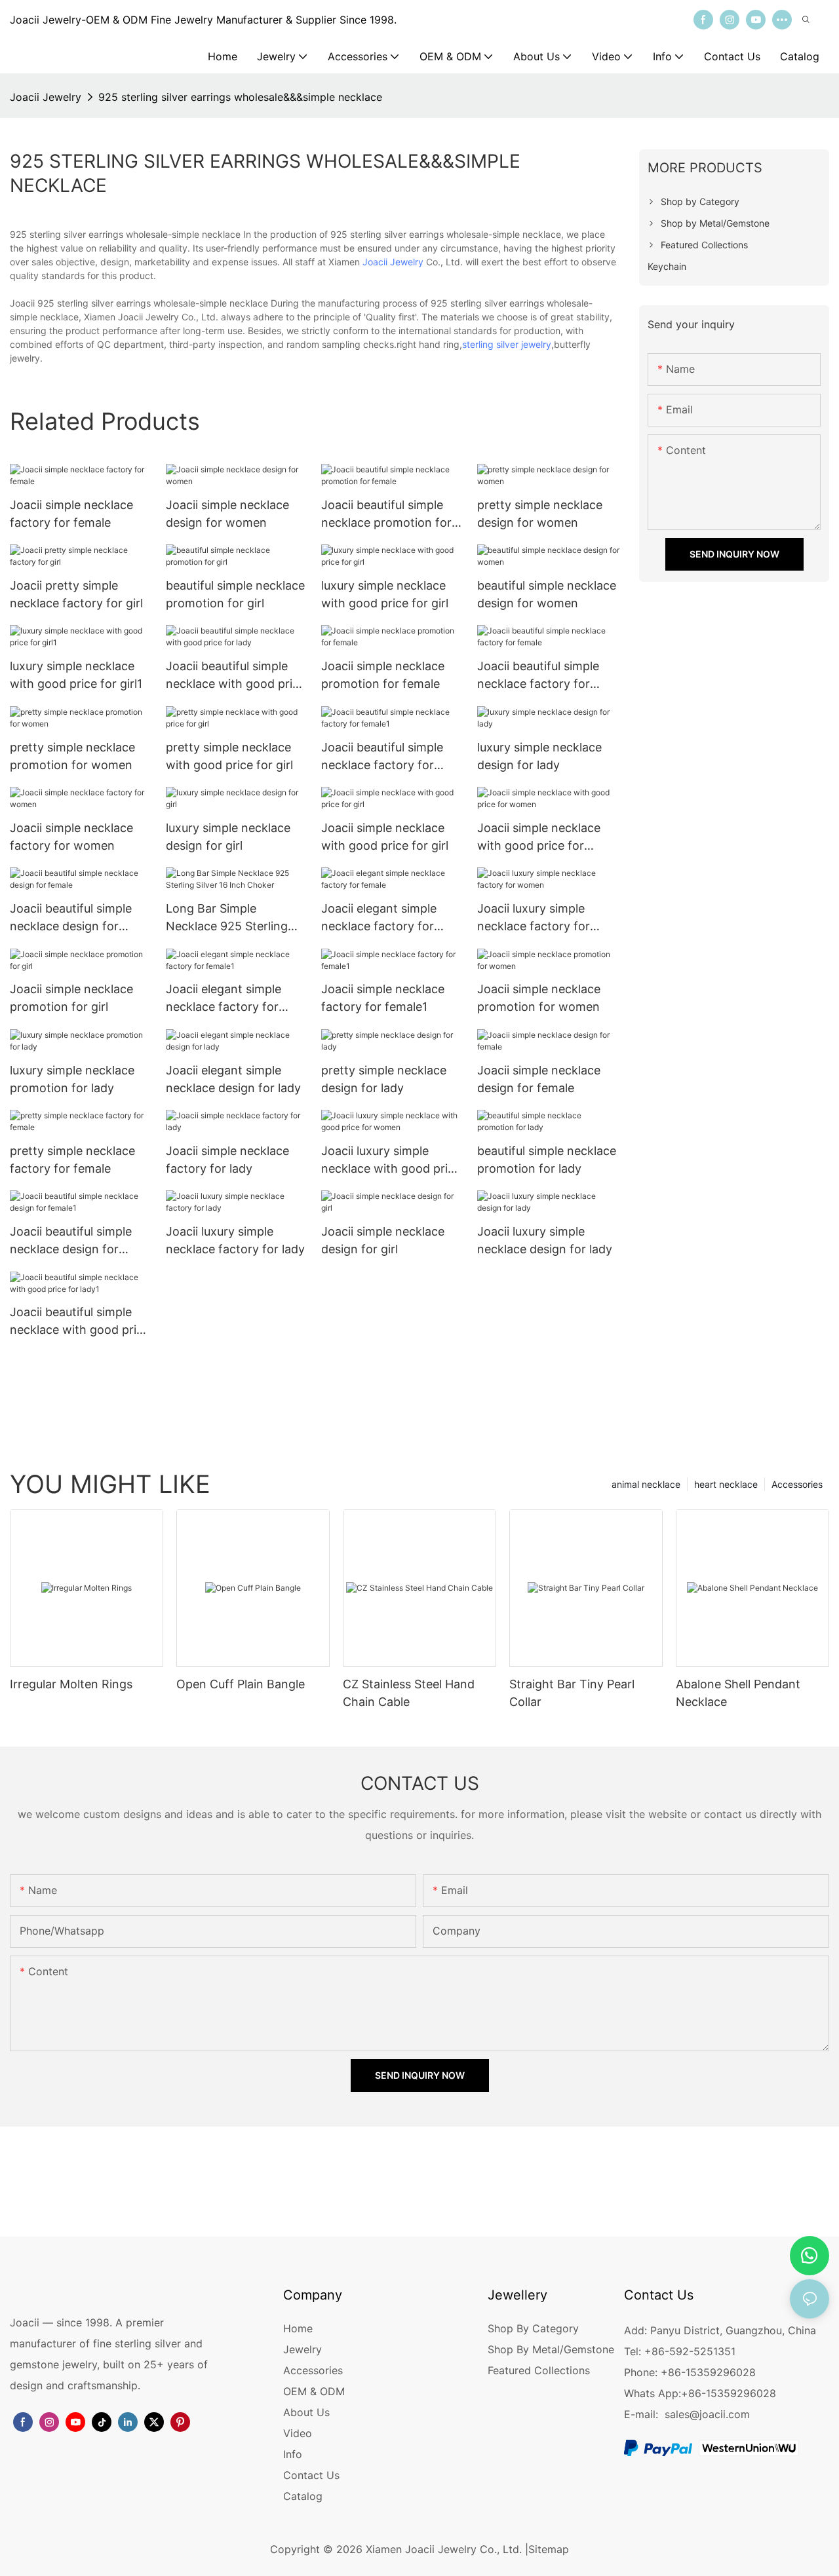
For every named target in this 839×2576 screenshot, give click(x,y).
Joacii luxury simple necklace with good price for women (391, 1161)
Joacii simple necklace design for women (227, 514)
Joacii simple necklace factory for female (71, 514)
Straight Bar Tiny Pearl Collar (572, 1693)
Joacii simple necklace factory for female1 (383, 998)
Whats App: (653, 2393)
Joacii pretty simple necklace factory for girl (76, 594)
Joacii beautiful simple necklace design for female (71, 918)
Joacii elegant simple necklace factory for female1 (224, 999)
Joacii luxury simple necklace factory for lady (235, 1240)
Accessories (797, 1484)
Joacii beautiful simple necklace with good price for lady (236, 676)
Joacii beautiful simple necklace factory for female (538, 676)
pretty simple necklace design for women (540, 514)
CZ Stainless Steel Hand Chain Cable (409, 1693)
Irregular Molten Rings (71, 1684)
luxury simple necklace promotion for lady (72, 1079)
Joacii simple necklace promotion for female (383, 675)
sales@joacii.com (707, 2414)
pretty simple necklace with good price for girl (229, 756)
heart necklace (726, 1484)
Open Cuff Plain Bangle (241, 1684)
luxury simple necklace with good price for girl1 (76, 675)
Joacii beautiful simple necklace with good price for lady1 (80, 1322)
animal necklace (646, 1484)
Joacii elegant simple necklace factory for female (379, 918)
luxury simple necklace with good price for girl (385, 594)
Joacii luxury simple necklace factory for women (534, 918)
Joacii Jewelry (46, 97)
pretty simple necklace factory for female (72, 1160)
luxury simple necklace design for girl (228, 837)
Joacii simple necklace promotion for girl (71, 998)
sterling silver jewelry (507, 344)
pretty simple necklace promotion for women (72, 756)
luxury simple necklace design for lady (539, 756)
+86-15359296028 (729, 2393)
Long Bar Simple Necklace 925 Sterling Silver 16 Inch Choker (227, 918)
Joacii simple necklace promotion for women (539, 998)
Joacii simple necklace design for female (539, 1079)
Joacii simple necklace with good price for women (539, 838)
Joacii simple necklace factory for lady (227, 1160)
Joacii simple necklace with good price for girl (385, 837)
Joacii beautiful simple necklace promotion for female (386, 515)
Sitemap (549, 2549)
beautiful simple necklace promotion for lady (547, 1160)
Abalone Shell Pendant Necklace (738, 1693)
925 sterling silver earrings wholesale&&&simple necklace (240, 97)
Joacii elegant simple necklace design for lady (233, 1079)
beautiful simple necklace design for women (547, 594)
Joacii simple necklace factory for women (71, 837)
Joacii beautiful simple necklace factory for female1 (382, 757)
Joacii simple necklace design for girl (383, 1240)
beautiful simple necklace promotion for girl (235, 594)
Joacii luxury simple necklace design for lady (545, 1240)
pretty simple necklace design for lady (384, 1079)
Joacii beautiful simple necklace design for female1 (71, 1241)
